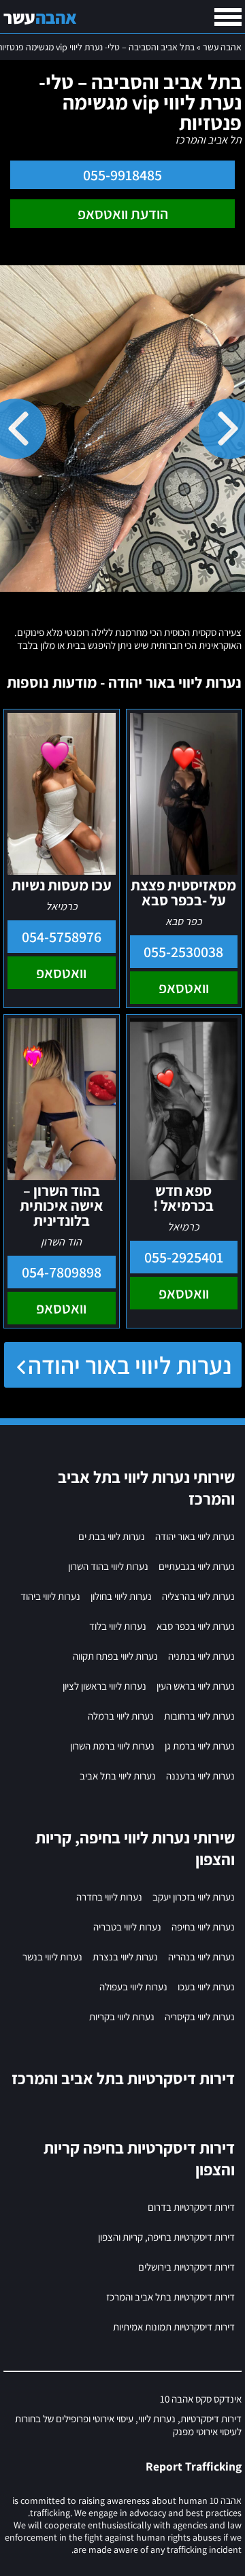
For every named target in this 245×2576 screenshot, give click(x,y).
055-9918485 (122, 175)
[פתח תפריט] (228, 17)
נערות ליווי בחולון (121, 1596)
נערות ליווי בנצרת (125, 1957)
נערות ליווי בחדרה (109, 1897)
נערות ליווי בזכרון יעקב (194, 1897)
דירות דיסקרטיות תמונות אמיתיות (174, 2327)
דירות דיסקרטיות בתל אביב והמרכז (170, 2297)
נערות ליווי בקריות (122, 2017)
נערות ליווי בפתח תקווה (115, 1656)
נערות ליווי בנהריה (201, 1957)
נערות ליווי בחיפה (203, 1927)
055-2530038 (183, 952)
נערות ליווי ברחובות (199, 1716)
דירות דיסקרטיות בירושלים (186, 2267)
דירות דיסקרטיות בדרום (191, 2207)
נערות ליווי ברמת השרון (112, 1746)
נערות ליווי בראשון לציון (104, 1686)
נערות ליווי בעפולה (133, 1987)
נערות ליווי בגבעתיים (197, 1566)
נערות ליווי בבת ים (112, 1536)
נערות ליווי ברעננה (200, 1776)
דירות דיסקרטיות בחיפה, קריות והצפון (166, 2237)
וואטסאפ (184, 988)
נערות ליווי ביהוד (50, 1596)
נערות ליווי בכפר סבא (196, 1626)
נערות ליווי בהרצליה (198, 1596)
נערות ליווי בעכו (206, 1987)
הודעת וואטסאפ (123, 214)
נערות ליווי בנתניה (201, 1656)
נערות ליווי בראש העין (196, 1686)
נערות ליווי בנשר (52, 1957)
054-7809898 (62, 1272)
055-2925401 (184, 1257)
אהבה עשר (222, 47)
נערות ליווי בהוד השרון (108, 1566)
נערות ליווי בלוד (118, 1626)
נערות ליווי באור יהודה (130, 1365)
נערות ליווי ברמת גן (200, 1746)
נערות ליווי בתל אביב (118, 1776)
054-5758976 (62, 937)
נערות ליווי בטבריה (127, 1927)
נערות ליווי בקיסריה (200, 2017)
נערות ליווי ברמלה (121, 1716)
